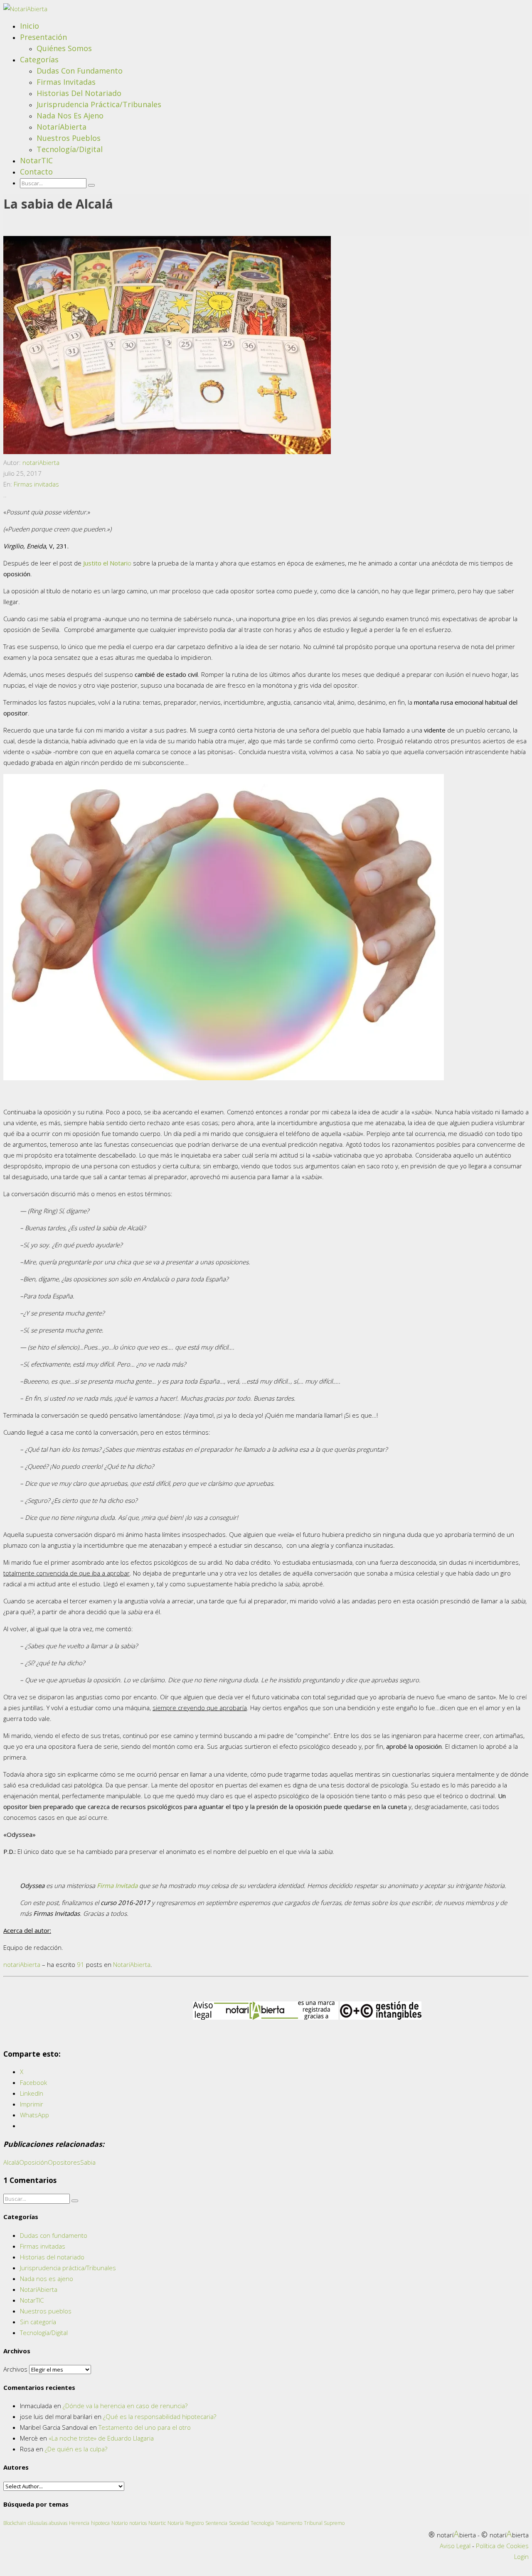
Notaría (176, 2523)
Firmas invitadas (66, 82)
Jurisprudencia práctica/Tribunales (99, 104)
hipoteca (100, 2523)
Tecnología (262, 2523)
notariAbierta (41, 462)
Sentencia (216, 2523)
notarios (138, 2523)
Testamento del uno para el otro (145, 2427)
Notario (119, 2523)
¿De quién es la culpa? (76, 2449)
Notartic (157, 2523)
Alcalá (11, 2162)
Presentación (43, 37)
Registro (195, 2523)
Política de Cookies (502, 2546)
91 (81, 1964)
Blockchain (15, 2523)
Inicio (30, 26)
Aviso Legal (455, 2546)
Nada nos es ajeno (70, 116)
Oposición (33, 2162)
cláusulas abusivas (48, 2523)
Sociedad (239, 2523)
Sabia (88, 2162)
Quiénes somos (64, 48)
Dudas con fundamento (80, 71)
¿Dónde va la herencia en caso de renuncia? (125, 2406)
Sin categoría (38, 2322)
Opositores (64, 2162)
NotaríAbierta (62, 127)
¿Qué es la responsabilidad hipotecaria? (160, 2416)
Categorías (39, 59)
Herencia (79, 2523)
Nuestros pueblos (69, 138)
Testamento (289, 2523)
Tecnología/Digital (70, 149)
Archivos (15, 2369)
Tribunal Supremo (324, 2523)
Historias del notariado (79, 93)
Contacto (36, 172)
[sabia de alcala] (167, 452)
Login (521, 2556)
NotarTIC (36, 160)
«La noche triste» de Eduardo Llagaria (101, 2438)
